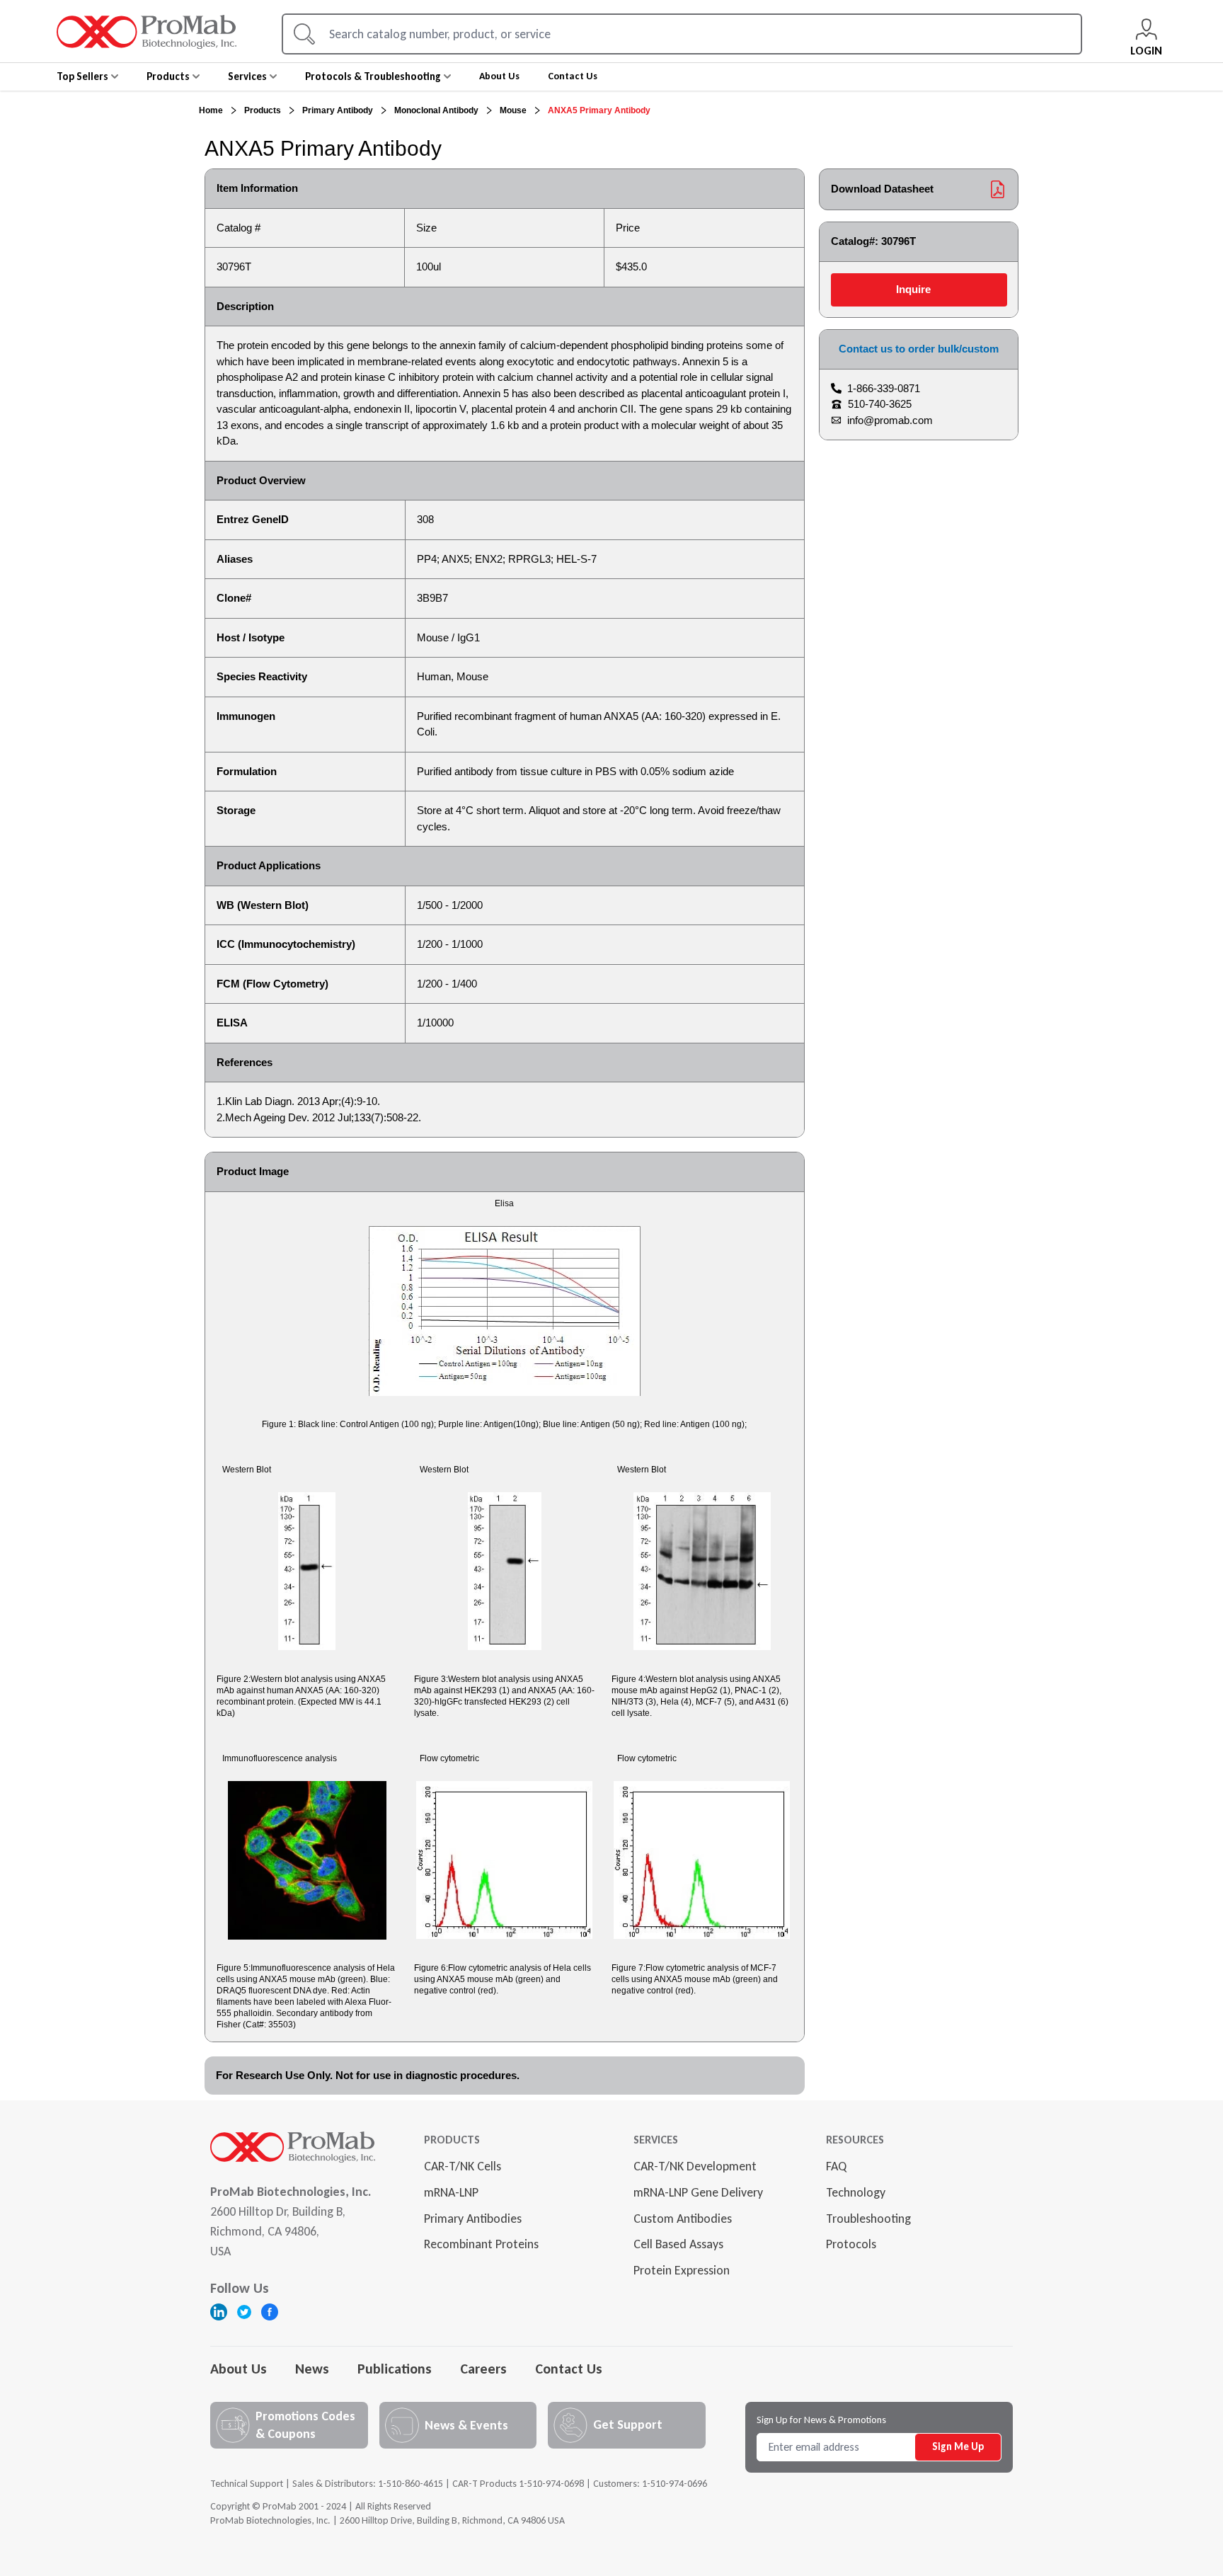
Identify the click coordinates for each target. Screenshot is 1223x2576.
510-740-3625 (880, 404)
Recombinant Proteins (481, 2244)
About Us (239, 2369)
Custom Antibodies (683, 2219)
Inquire (913, 289)
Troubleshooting (868, 2219)
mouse (513, 110)
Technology (856, 2192)
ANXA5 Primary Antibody (599, 110)
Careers (483, 2369)
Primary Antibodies (473, 2219)
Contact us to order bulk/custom (919, 349)
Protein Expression (682, 2270)
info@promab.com (890, 420)
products (263, 110)
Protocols (851, 2244)
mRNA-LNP (451, 2192)
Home (211, 110)
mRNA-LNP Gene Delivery (698, 2192)
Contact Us (569, 2369)
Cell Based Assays (678, 2244)
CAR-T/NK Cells (463, 2166)
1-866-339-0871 (884, 388)
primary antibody (338, 110)
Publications (395, 2369)
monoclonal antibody (436, 110)
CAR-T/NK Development (695, 2166)
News (312, 2369)
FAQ (836, 2166)
